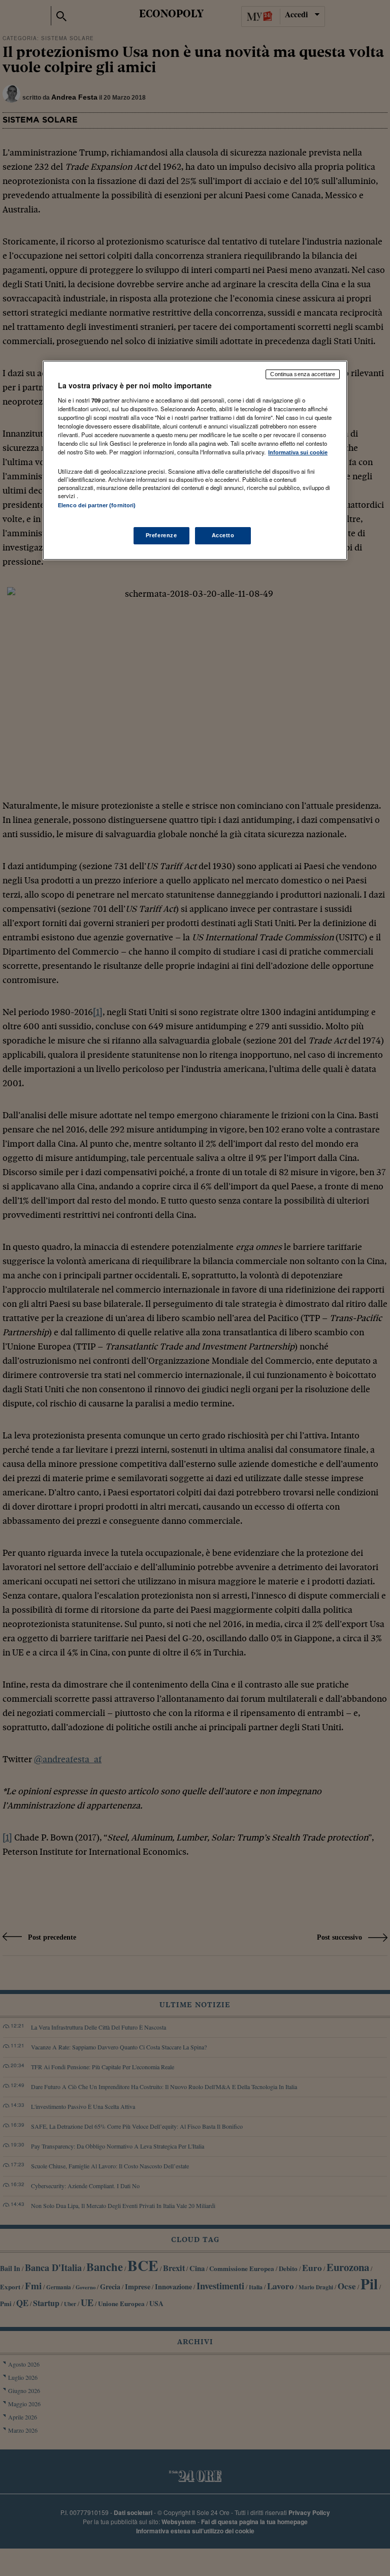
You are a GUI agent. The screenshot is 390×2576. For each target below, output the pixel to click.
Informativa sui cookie (298, 452)
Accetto (223, 535)
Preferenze (161, 535)
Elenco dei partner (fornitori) (97, 505)
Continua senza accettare (303, 374)
